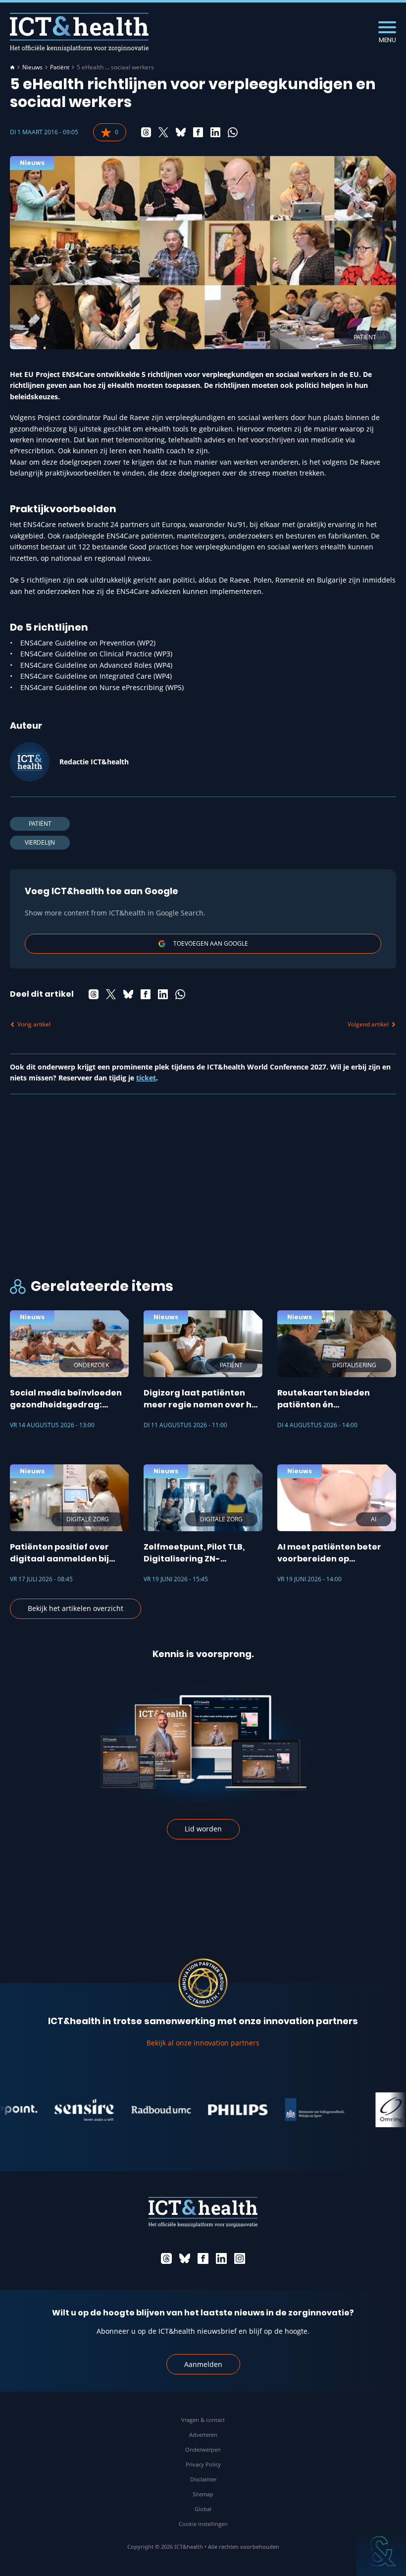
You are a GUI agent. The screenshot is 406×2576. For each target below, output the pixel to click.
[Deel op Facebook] (198, 132)
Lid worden (203, 1829)
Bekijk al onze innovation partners (203, 2043)
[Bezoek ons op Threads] (166, 2258)
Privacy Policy (203, 2464)
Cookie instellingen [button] (203, 2524)
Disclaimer (203, 2479)
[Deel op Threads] (146, 132)
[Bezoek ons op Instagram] (240, 2258)
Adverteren (203, 2435)
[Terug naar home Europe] (79, 32)
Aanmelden (203, 2364)
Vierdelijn (40, 842)
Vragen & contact (203, 2420)
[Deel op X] (163, 132)
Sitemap (203, 2494)
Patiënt (60, 67)
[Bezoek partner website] (62, 2110)
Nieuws (32, 67)
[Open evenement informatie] (381, 2551)
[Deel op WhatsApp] (233, 132)
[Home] (12, 67)
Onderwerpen (203, 2449)
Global (203, 2509)
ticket (146, 1078)
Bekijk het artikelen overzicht (76, 1608)
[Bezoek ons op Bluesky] (185, 2258)
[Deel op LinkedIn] (215, 132)
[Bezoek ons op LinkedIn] (221, 2258)
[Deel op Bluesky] (181, 132)
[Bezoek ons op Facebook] (203, 2258)
